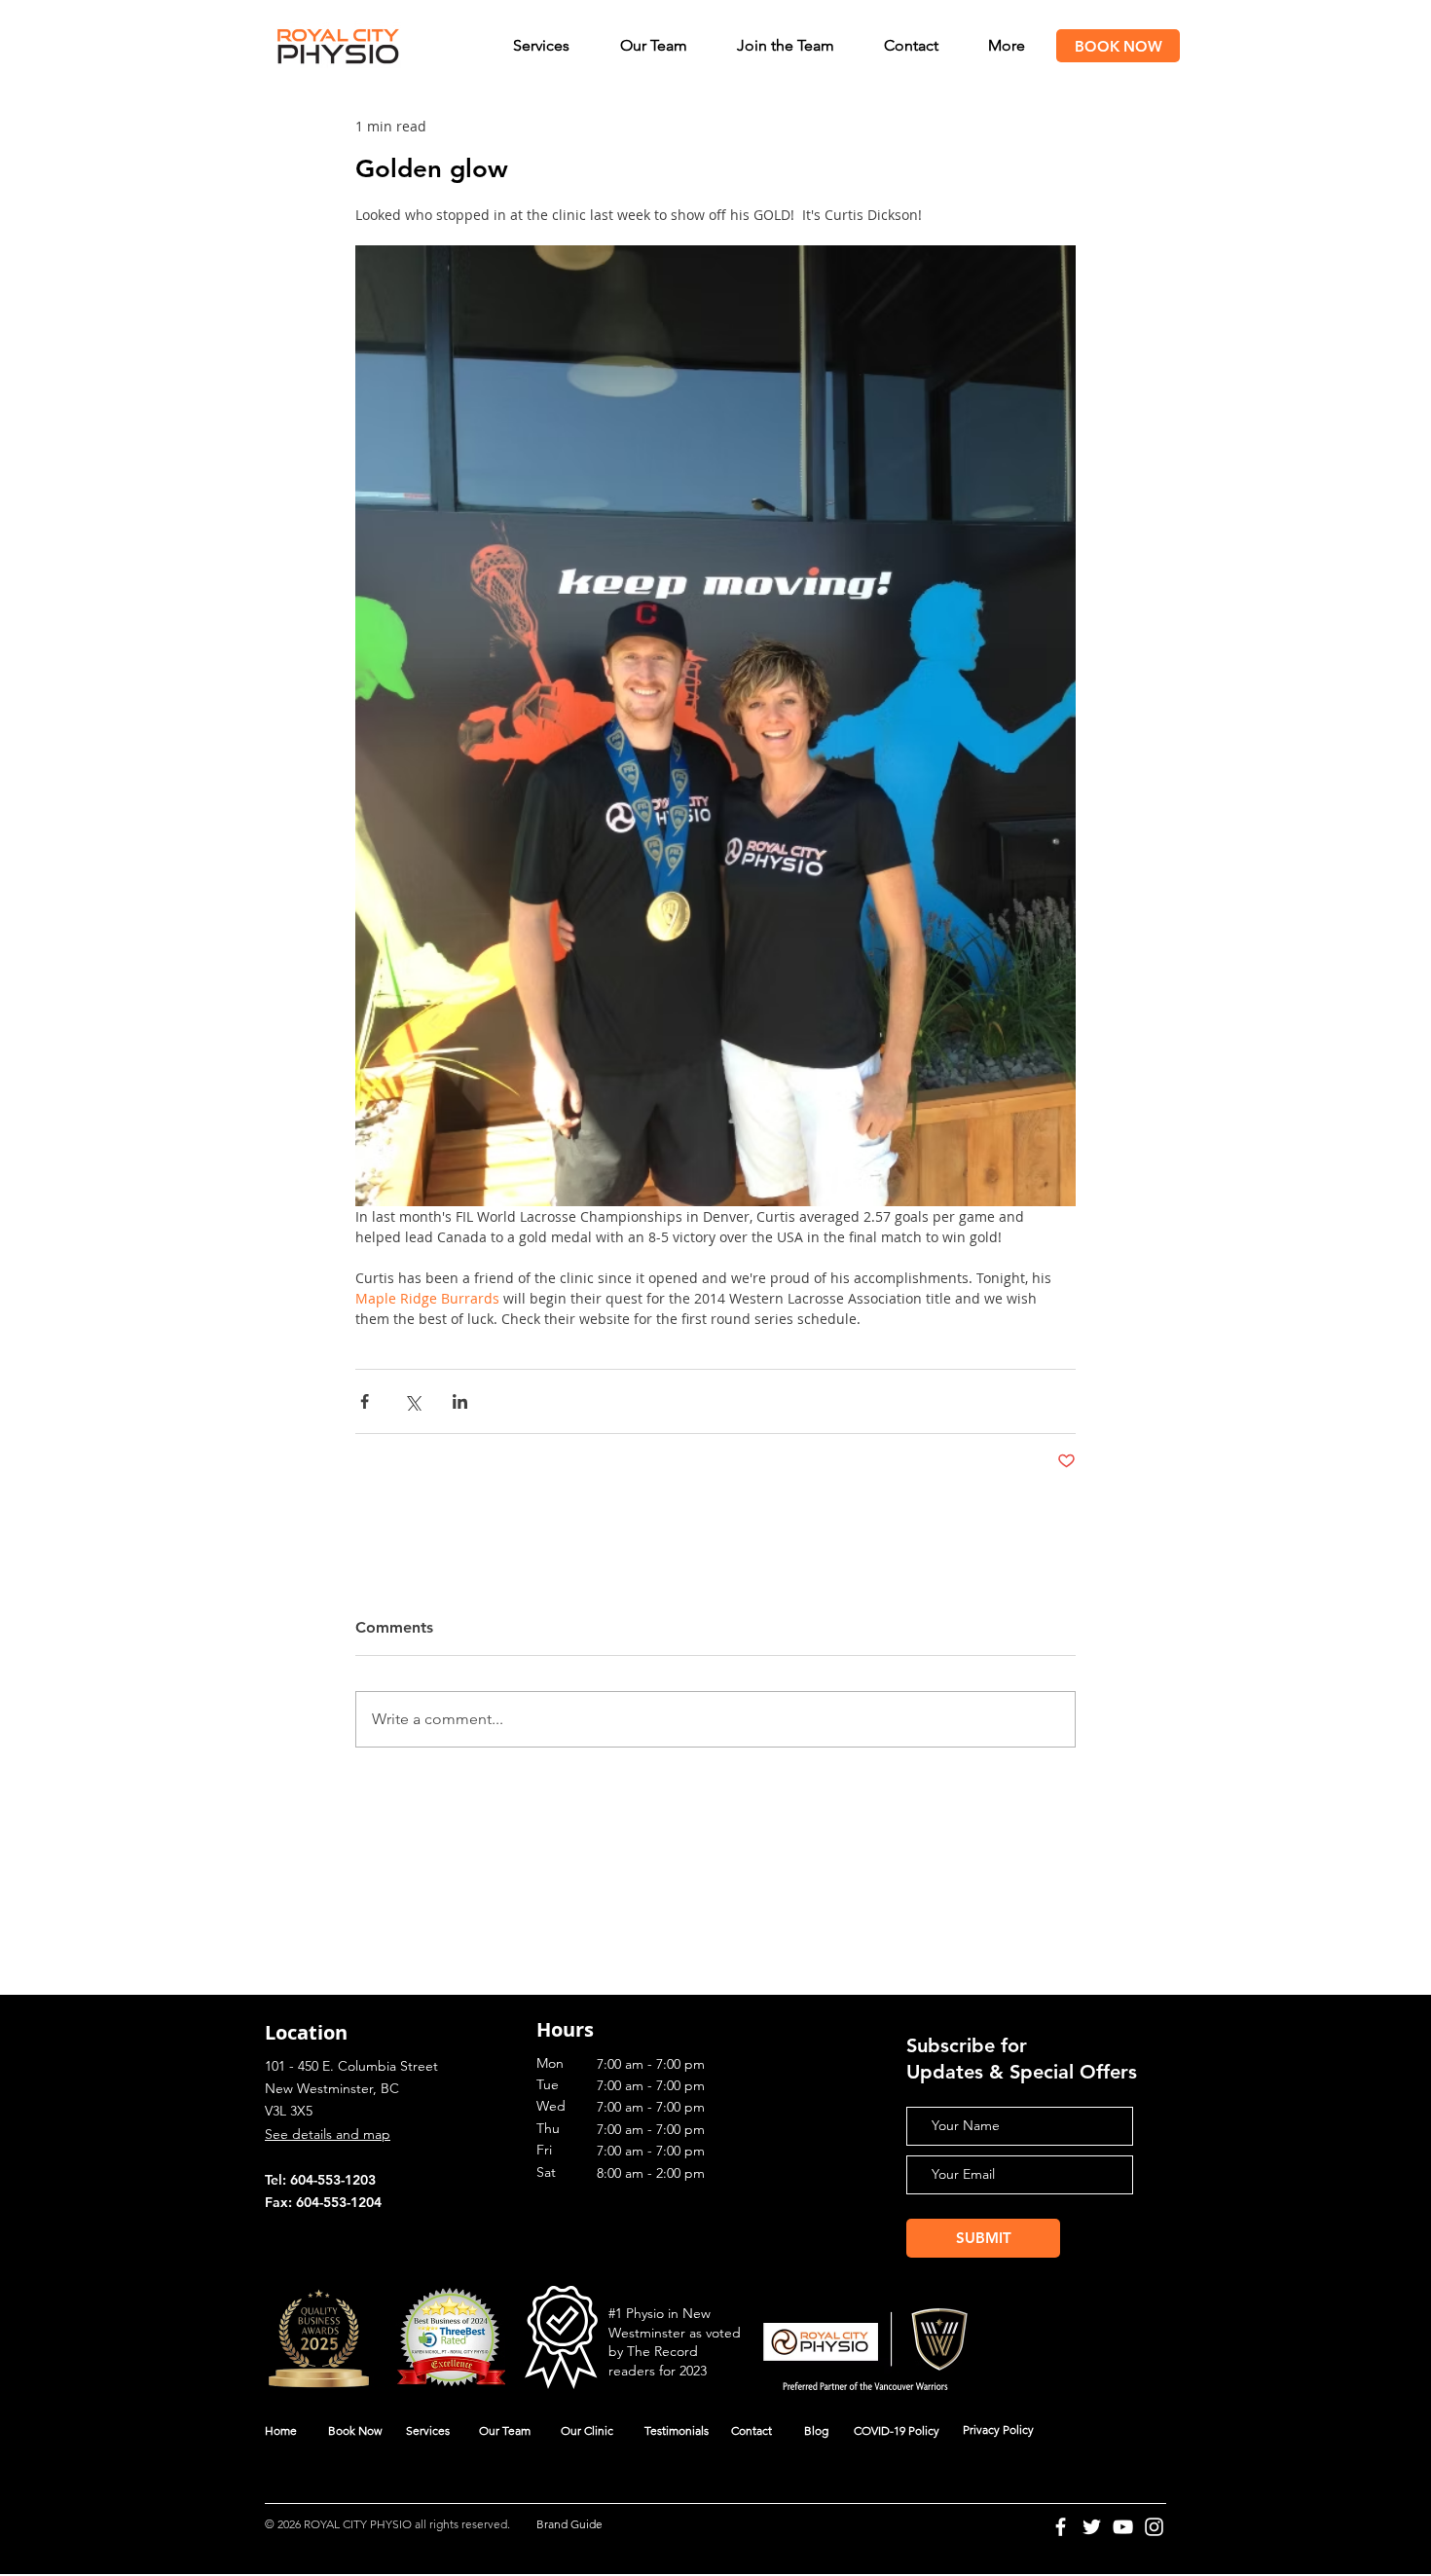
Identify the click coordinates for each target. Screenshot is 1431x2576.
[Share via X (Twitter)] (412, 1401)
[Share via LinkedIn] (460, 1401)
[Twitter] (1092, 2527)
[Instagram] (1154, 2527)
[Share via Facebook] (365, 1401)
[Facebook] (1061, 2527)
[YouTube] (1123, 2527)
